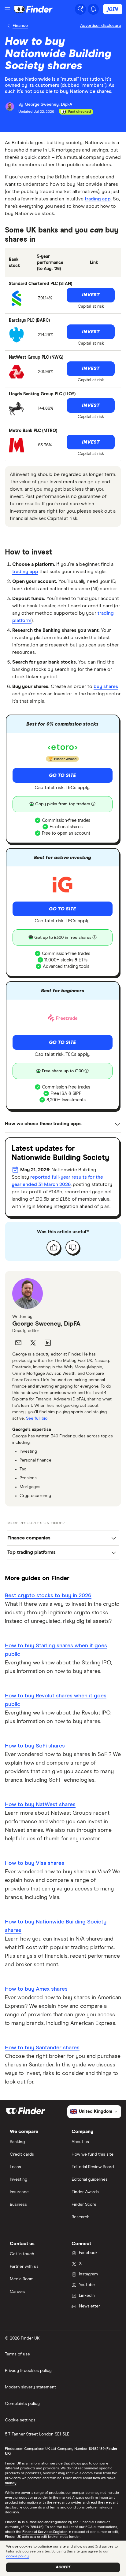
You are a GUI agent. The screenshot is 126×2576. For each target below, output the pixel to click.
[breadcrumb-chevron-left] (9, 26)
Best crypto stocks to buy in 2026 (48, 1596)
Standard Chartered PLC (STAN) (41, 284)
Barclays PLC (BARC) (29, 320)
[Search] (80, 9)
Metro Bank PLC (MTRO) (33, 431)
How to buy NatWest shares (40, 1805)
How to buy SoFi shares (35, 1746)
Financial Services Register (45, 2532)
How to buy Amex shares (36, 1989)
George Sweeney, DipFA (46, 1324)
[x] (33, 1343)
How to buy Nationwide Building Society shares (56, 1926)
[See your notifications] (93, 9)
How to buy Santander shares (42, 2048)
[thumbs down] (72, 1247)
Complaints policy (22, 2404)
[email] (18, 1343)
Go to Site (62, 775)
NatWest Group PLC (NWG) (36, 357)
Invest (91, 295)
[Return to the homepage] (33, 9)
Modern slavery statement (30, 2387)
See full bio (37, 1418)
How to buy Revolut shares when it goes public (56, 1700)
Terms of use (17, 2354)
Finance (20, 26)
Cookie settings (20, 2420)
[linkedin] (48, 1343)
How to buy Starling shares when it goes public (56, 1650)
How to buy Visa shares (35, 1863)
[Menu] (7, 9)
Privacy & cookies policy (28, 2371)
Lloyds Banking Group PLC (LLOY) (42, 394)
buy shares (106, 686)
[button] (63, 1538)
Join (113, 9)
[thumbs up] (54, 1247)
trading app (98, 199)
